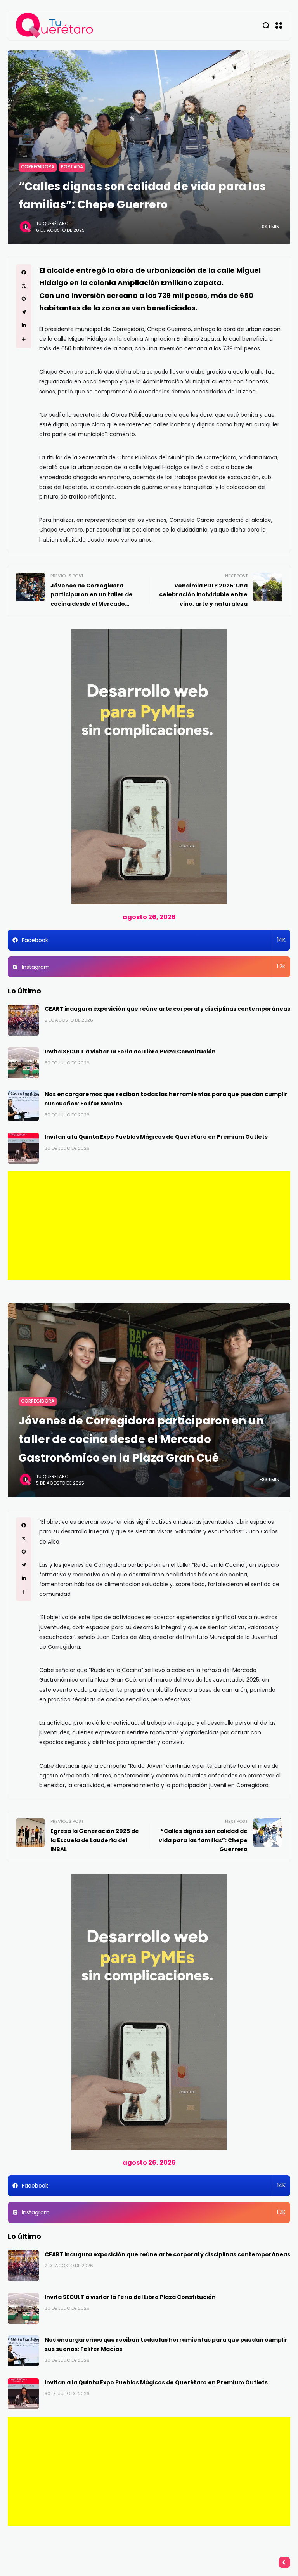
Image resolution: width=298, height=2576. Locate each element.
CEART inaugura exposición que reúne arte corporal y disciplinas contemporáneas (167, 1009)
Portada (72, 167)
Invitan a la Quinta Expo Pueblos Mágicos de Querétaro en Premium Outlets (156, 1137)
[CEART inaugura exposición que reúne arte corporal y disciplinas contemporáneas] (23, 1020)
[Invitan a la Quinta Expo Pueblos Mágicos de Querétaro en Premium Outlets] (23, 1148)
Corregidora (38, 167)
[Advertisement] (149, 1226)
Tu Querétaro (52, 223)
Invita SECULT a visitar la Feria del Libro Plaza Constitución (130, 1052)
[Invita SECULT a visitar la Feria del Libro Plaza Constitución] (23, 1063)
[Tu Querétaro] (55, 25)
